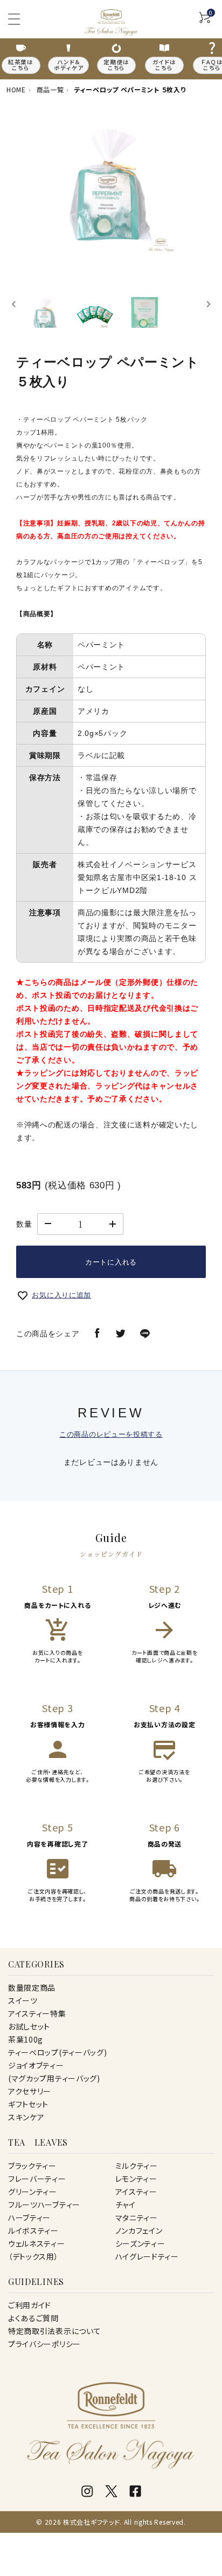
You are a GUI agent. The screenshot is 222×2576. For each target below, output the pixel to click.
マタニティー (137, 2217)
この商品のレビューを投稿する (111, 1434)
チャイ (126, 2205)
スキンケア (26, 2117)
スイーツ (23, 2000)
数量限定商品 (32, 1987)
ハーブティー (29, 2217)
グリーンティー (33, 2192)
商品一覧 (50, 89)
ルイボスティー (33, 2230)
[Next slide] (208, 304)
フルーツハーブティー (44, 2205)
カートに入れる (111, 1262)
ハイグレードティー (147, 2256)
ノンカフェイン (139, 2230)
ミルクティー (137, 2166)
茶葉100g (26, 2039)
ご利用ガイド (30, 2305)
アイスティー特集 (37, 2013)
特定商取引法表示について (54, 2331)
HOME (16, 89)
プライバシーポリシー (44, 2344)
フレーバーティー (37, 2179)
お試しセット (29, 2026)
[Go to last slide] (14, 304)
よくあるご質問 (33, 2318)
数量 (24, 1224)
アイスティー (136, 2192)
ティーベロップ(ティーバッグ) (58, 2052)
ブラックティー (32, 2166)
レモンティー (136, 2179)
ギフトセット (28, 2104)
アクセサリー (30, 2091)
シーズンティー (140, 2243)
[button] (45, 304)
